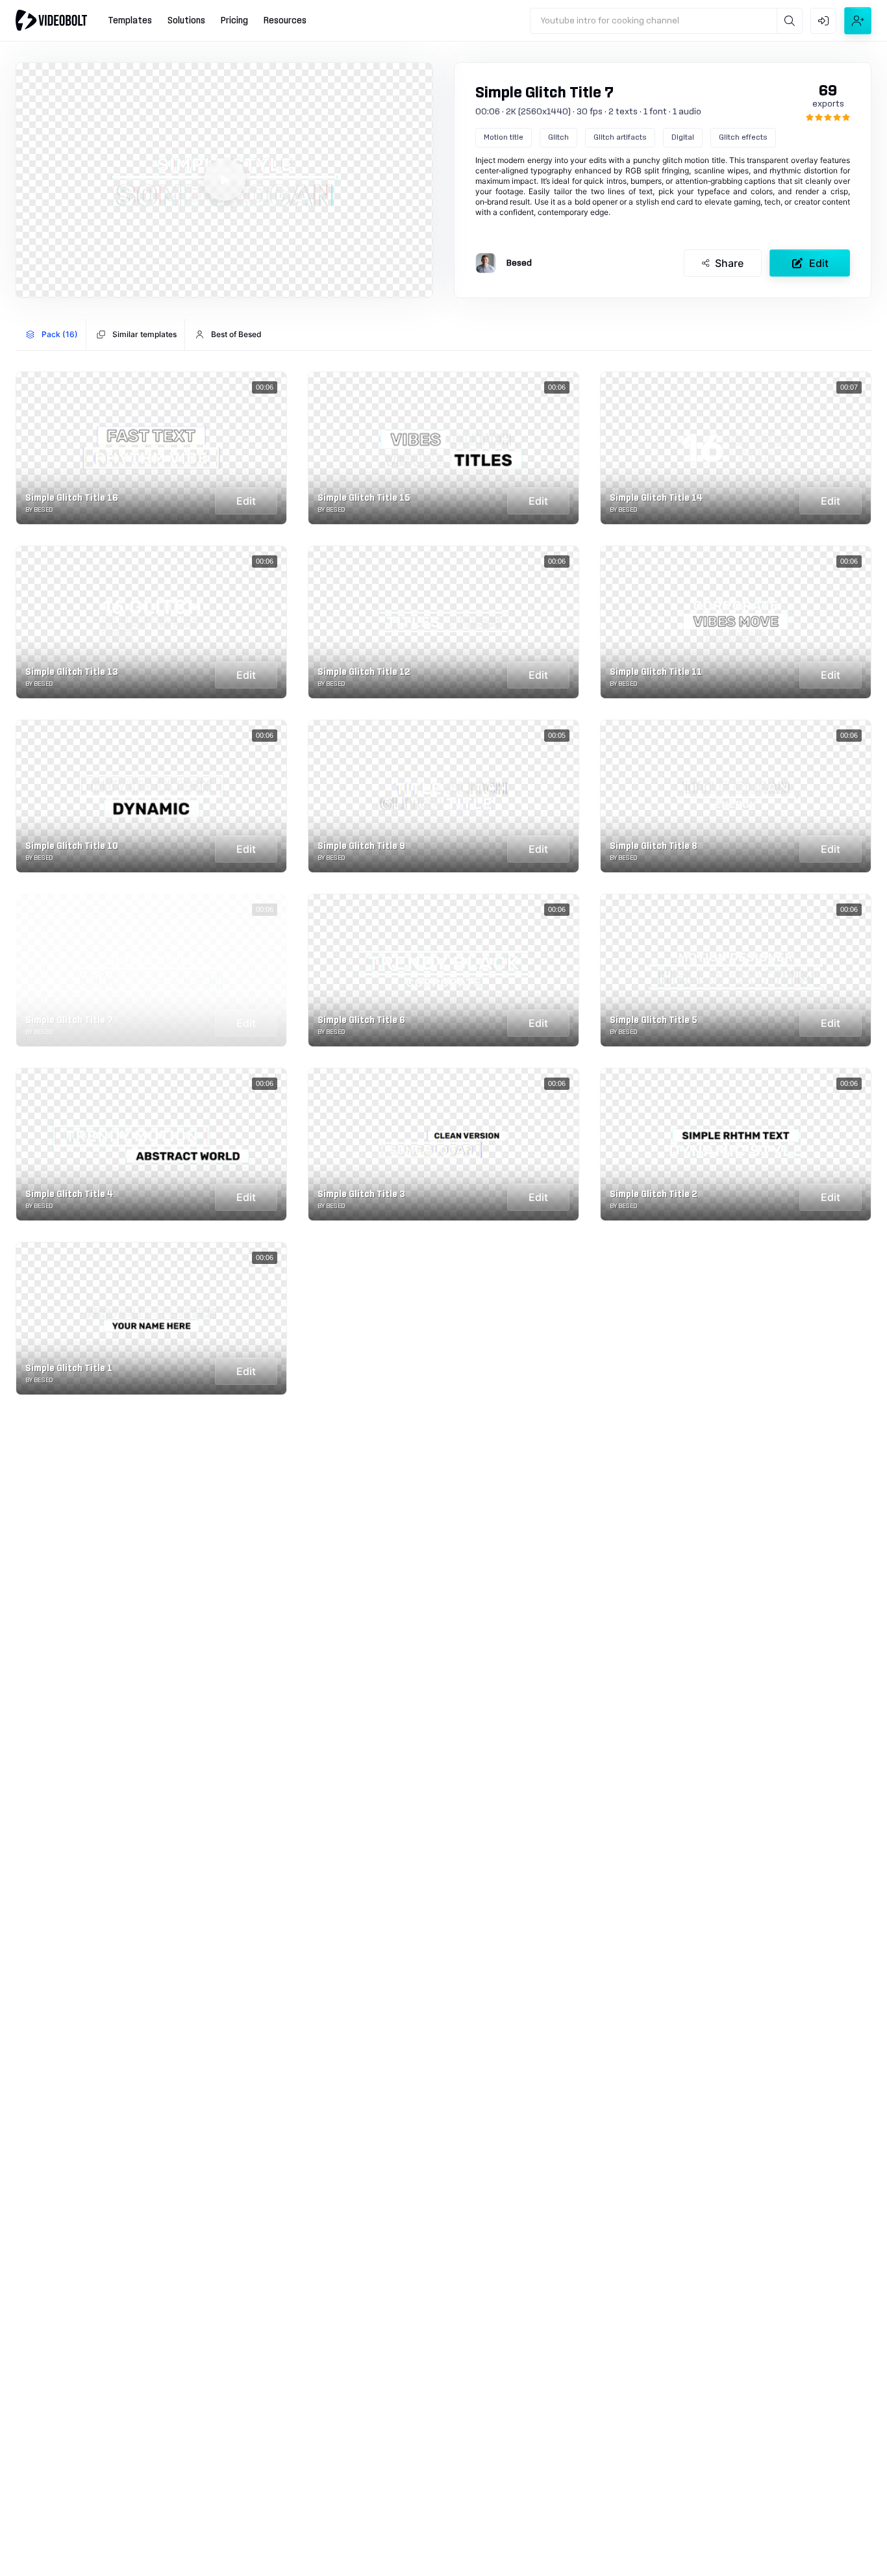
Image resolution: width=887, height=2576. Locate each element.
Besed (519, 263)
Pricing (234, 21)
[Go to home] (51, 20)
